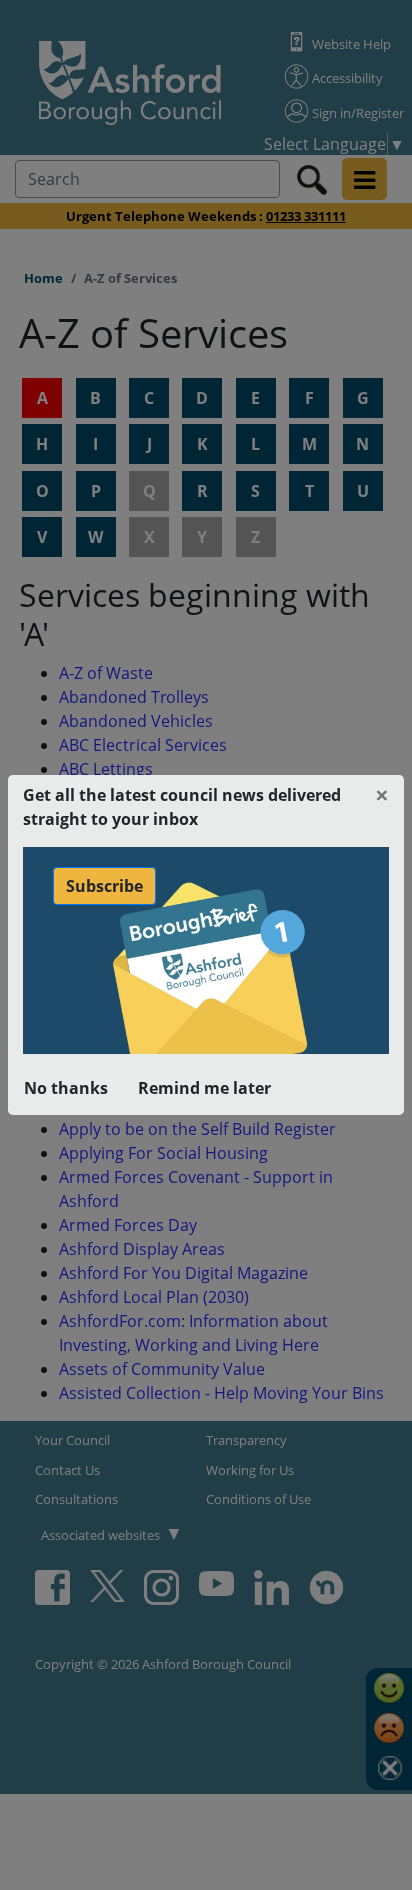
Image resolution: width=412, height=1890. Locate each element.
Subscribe (104, 886)
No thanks (66, 1088)
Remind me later (204, 1088)
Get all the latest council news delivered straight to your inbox (182, 807)
